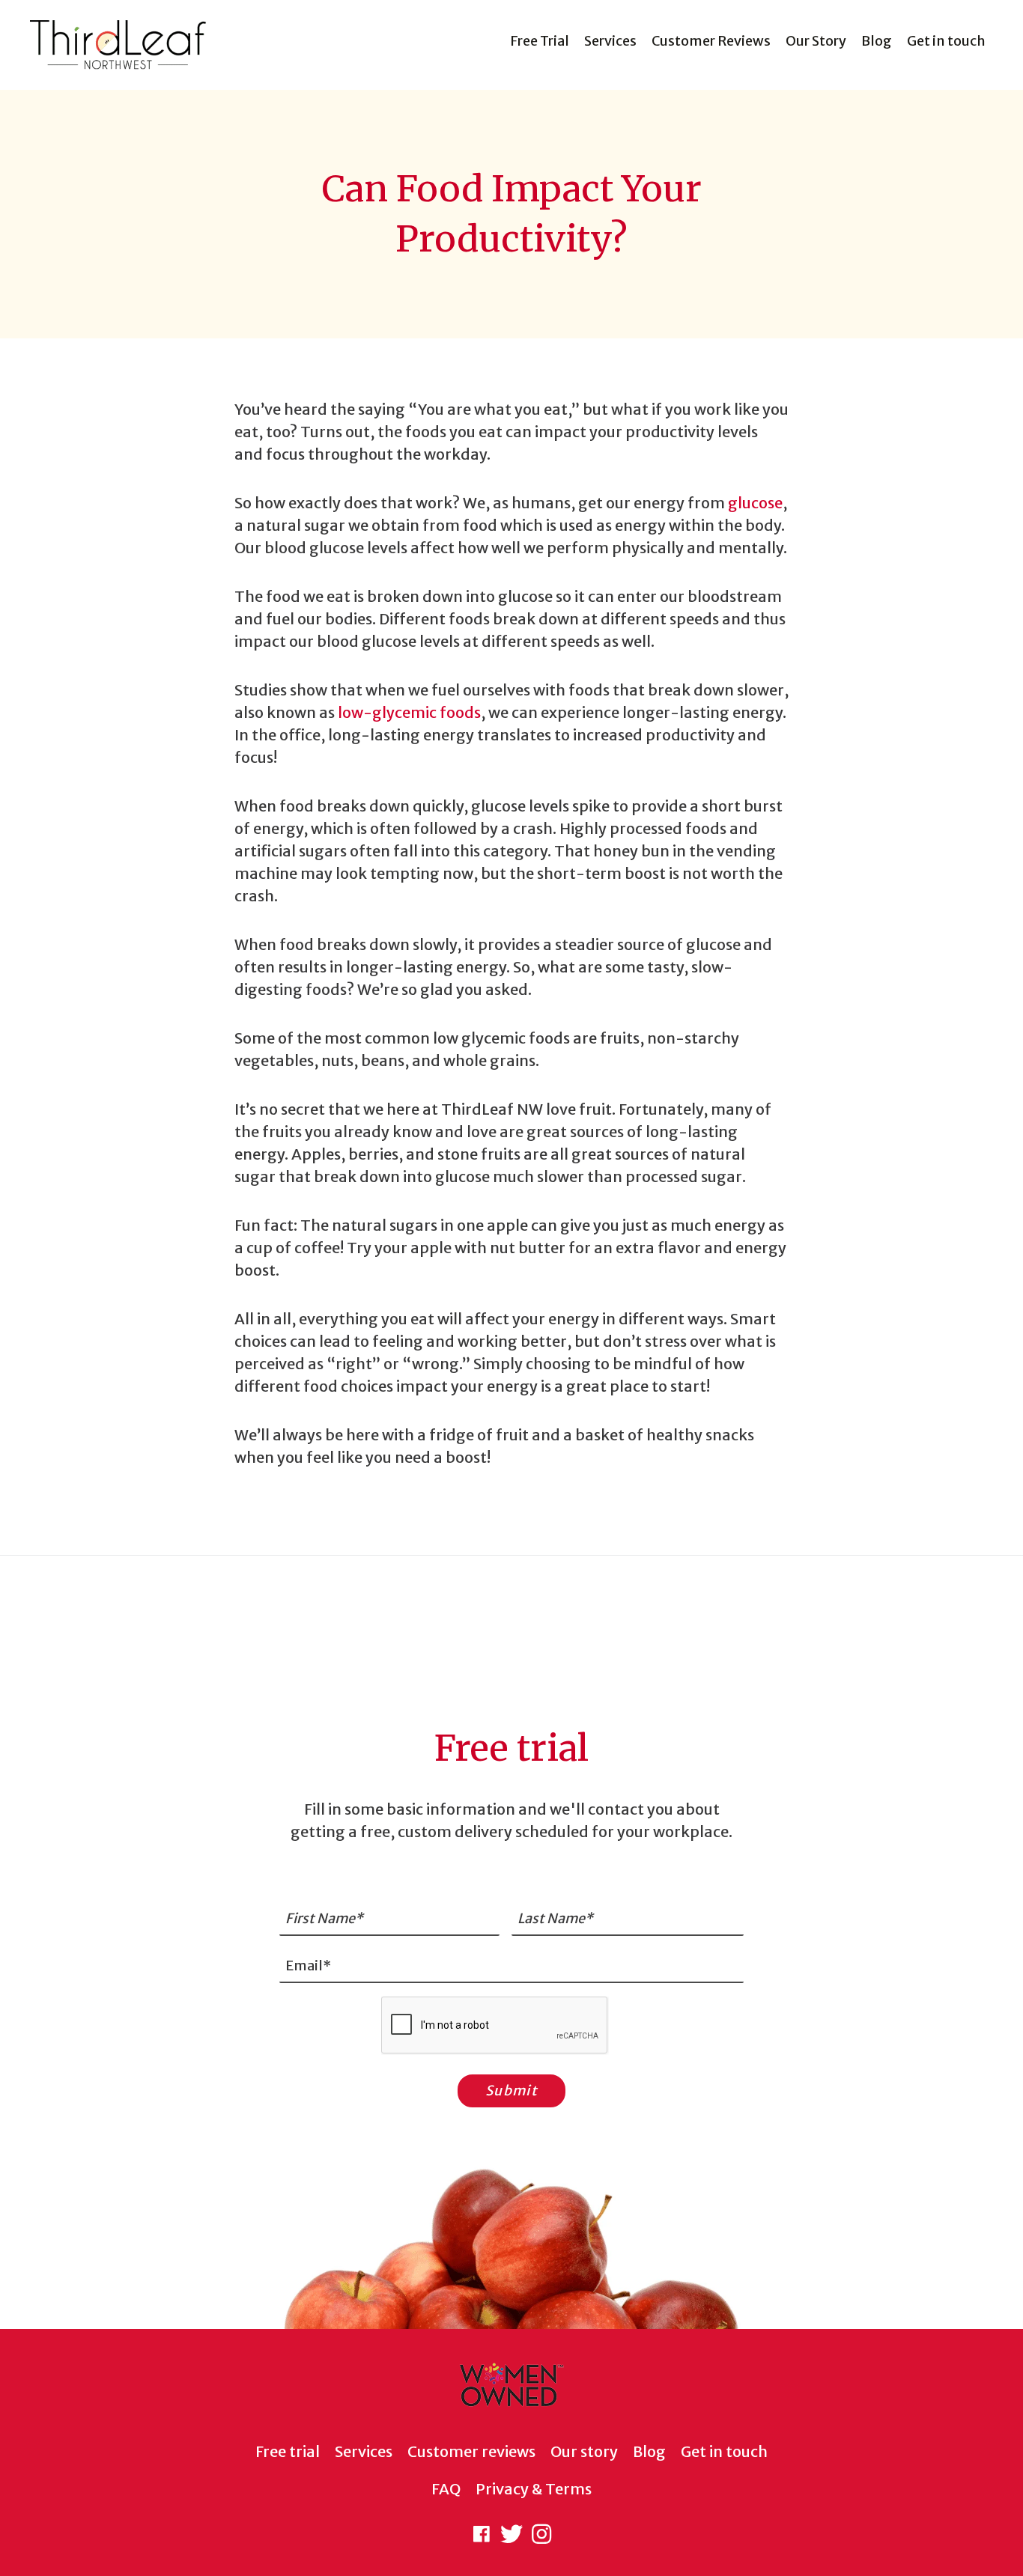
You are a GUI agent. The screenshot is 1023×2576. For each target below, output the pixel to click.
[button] (482, 2534)
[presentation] (495, 2026)
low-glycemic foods (409, 712)
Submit (511, 2091)
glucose (755, 503)
